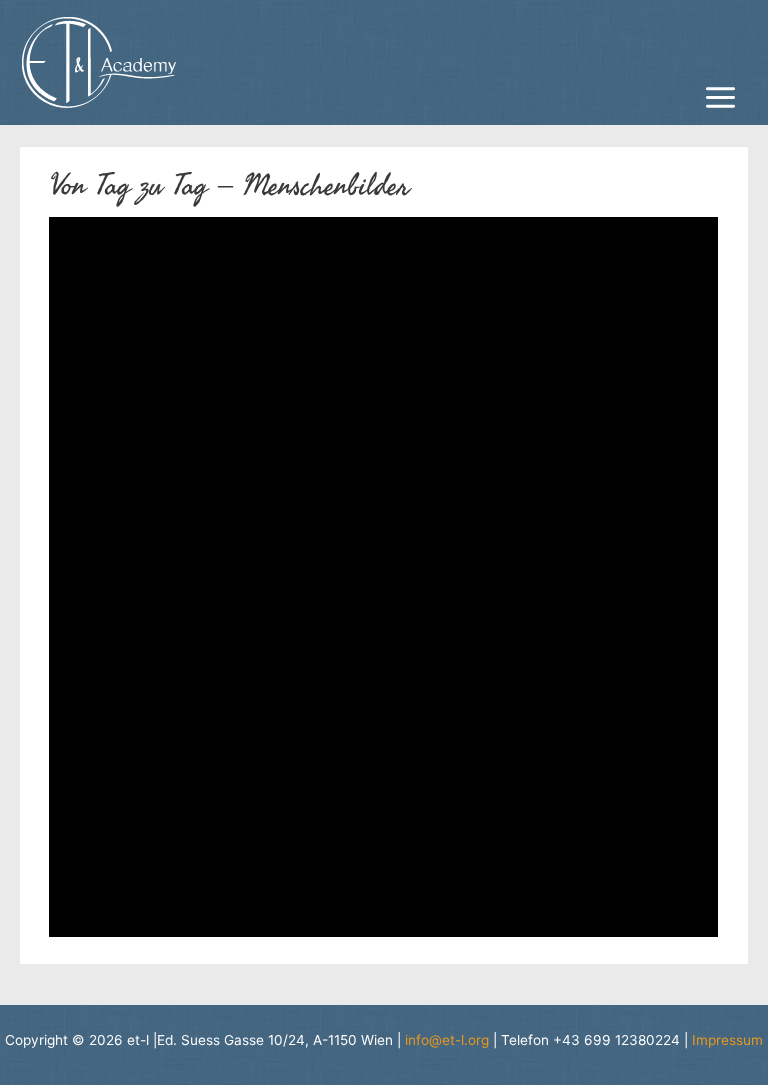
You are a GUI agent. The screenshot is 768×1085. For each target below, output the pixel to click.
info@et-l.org (447, 1040)
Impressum (727, 1040)
